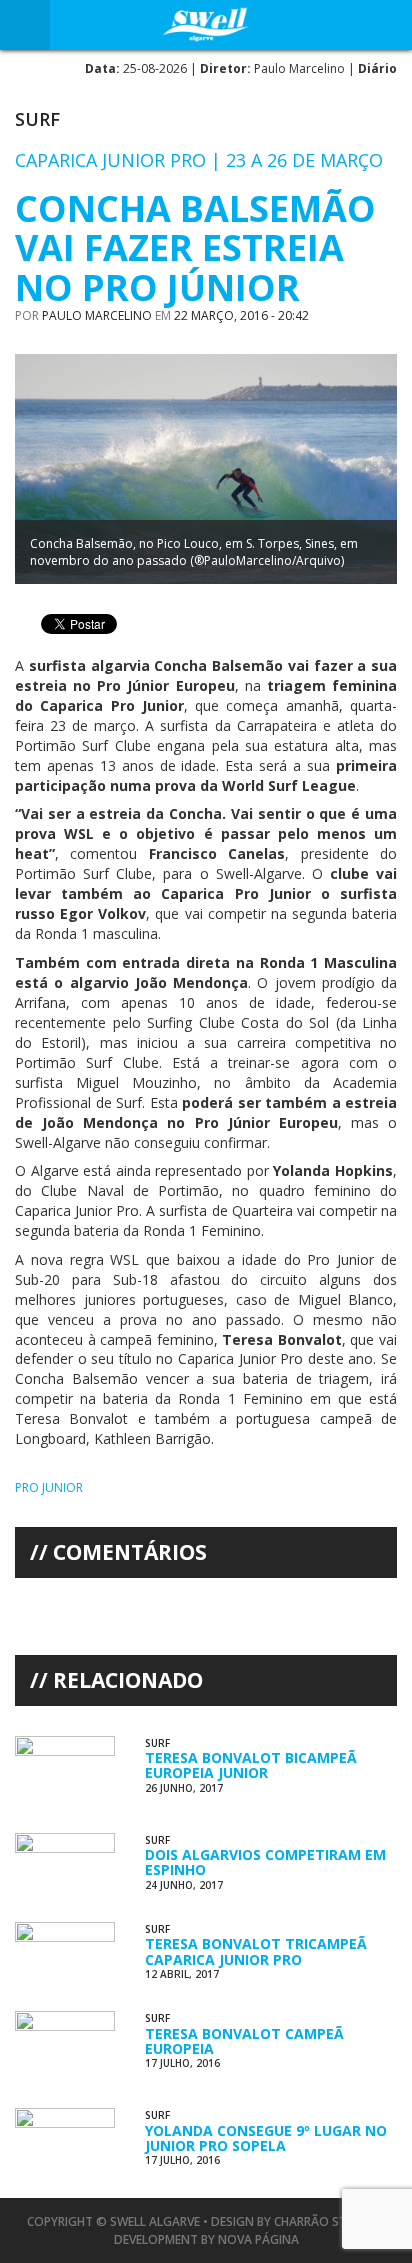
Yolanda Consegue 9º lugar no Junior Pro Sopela (266, 2138)
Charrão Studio (325, 2221)
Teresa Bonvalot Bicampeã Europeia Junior (251, 1765)
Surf (37, 119)
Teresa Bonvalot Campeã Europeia (244, 2041)
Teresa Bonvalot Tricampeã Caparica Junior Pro (256, 1951)
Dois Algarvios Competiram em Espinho (265, 1862)
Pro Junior (49, 1487)
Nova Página (258, 2239)
